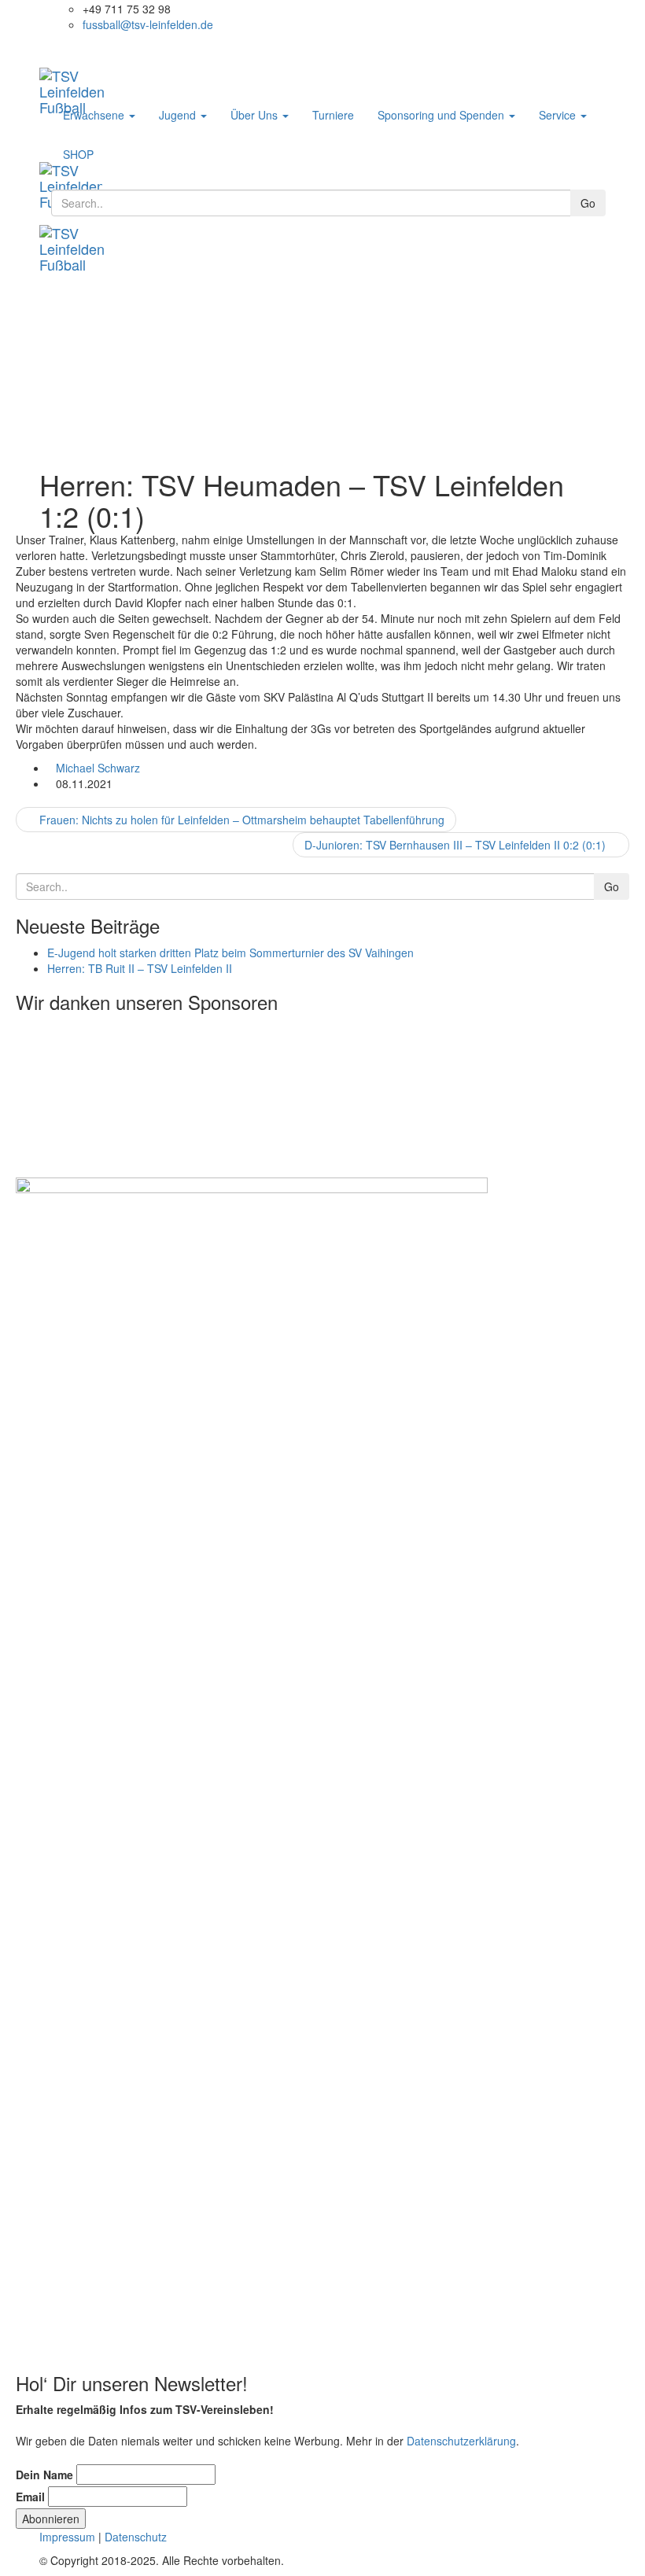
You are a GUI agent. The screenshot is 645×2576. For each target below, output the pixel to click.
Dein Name (44, 2475)
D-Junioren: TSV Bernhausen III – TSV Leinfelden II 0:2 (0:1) (457, 845)
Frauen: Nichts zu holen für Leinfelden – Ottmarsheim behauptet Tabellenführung (240, 820)
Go (588, 203)
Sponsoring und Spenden (442, 115)
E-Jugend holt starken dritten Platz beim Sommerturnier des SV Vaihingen (230, 953)
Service (559, 115)
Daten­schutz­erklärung (461, 2441)
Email (30, 2497)
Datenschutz (136, 2537)
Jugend (179, 115)
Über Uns (256, 115)
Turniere (333, 115)
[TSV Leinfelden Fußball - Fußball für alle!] (87, 76)
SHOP (78, 154)
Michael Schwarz (98, 768)
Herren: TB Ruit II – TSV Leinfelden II (140, 968)
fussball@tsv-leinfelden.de (148, 24)
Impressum (67, 2537)
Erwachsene (95, 115)
